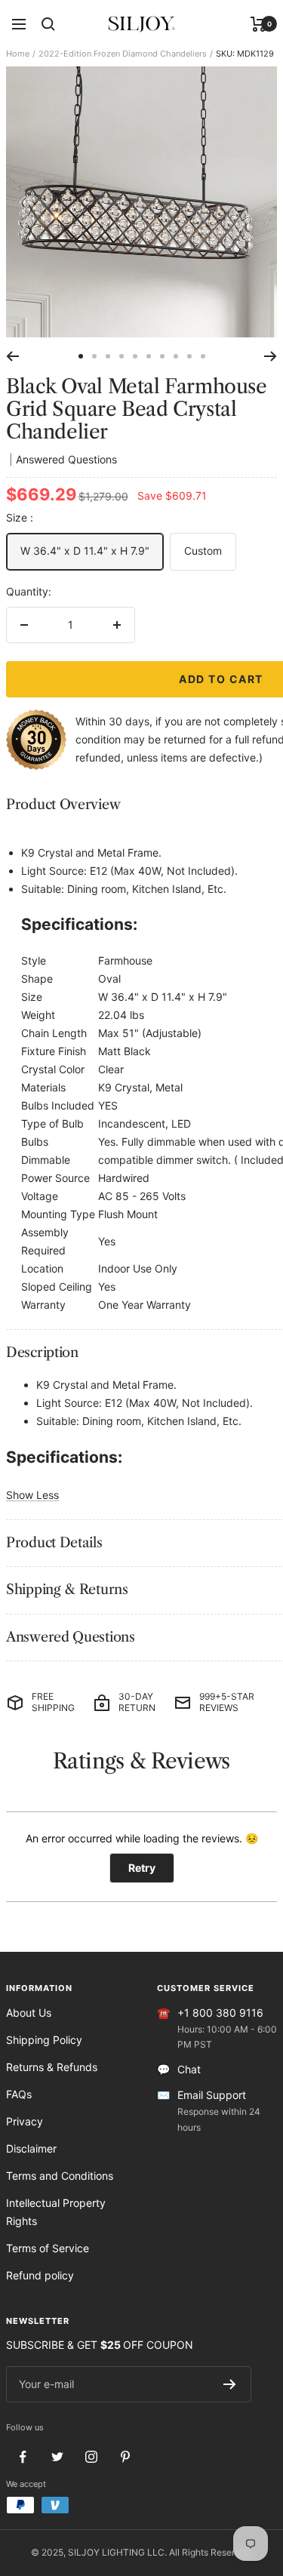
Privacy (25, 2121)
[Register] (230, 2384)
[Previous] (12, 356)
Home (18, 54)
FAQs (19, 2094)
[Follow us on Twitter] (57, 2457)
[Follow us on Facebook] (23, 2457)
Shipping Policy (44, 2040)
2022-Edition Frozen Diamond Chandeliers (123, 54)
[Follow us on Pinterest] (125, 2457)
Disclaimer (31, 2148)
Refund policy (40, 2275)
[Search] (48, 24)
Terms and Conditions (60, 2176)
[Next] (271, 356)
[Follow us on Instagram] (91, 2457)
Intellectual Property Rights (56, 2212)
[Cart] (258, 24)
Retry (142, 1868)
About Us (29, 2013)
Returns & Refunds (52, 2067)
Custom (203, 551)
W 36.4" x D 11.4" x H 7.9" (85, 551)
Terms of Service (48, 2248)
